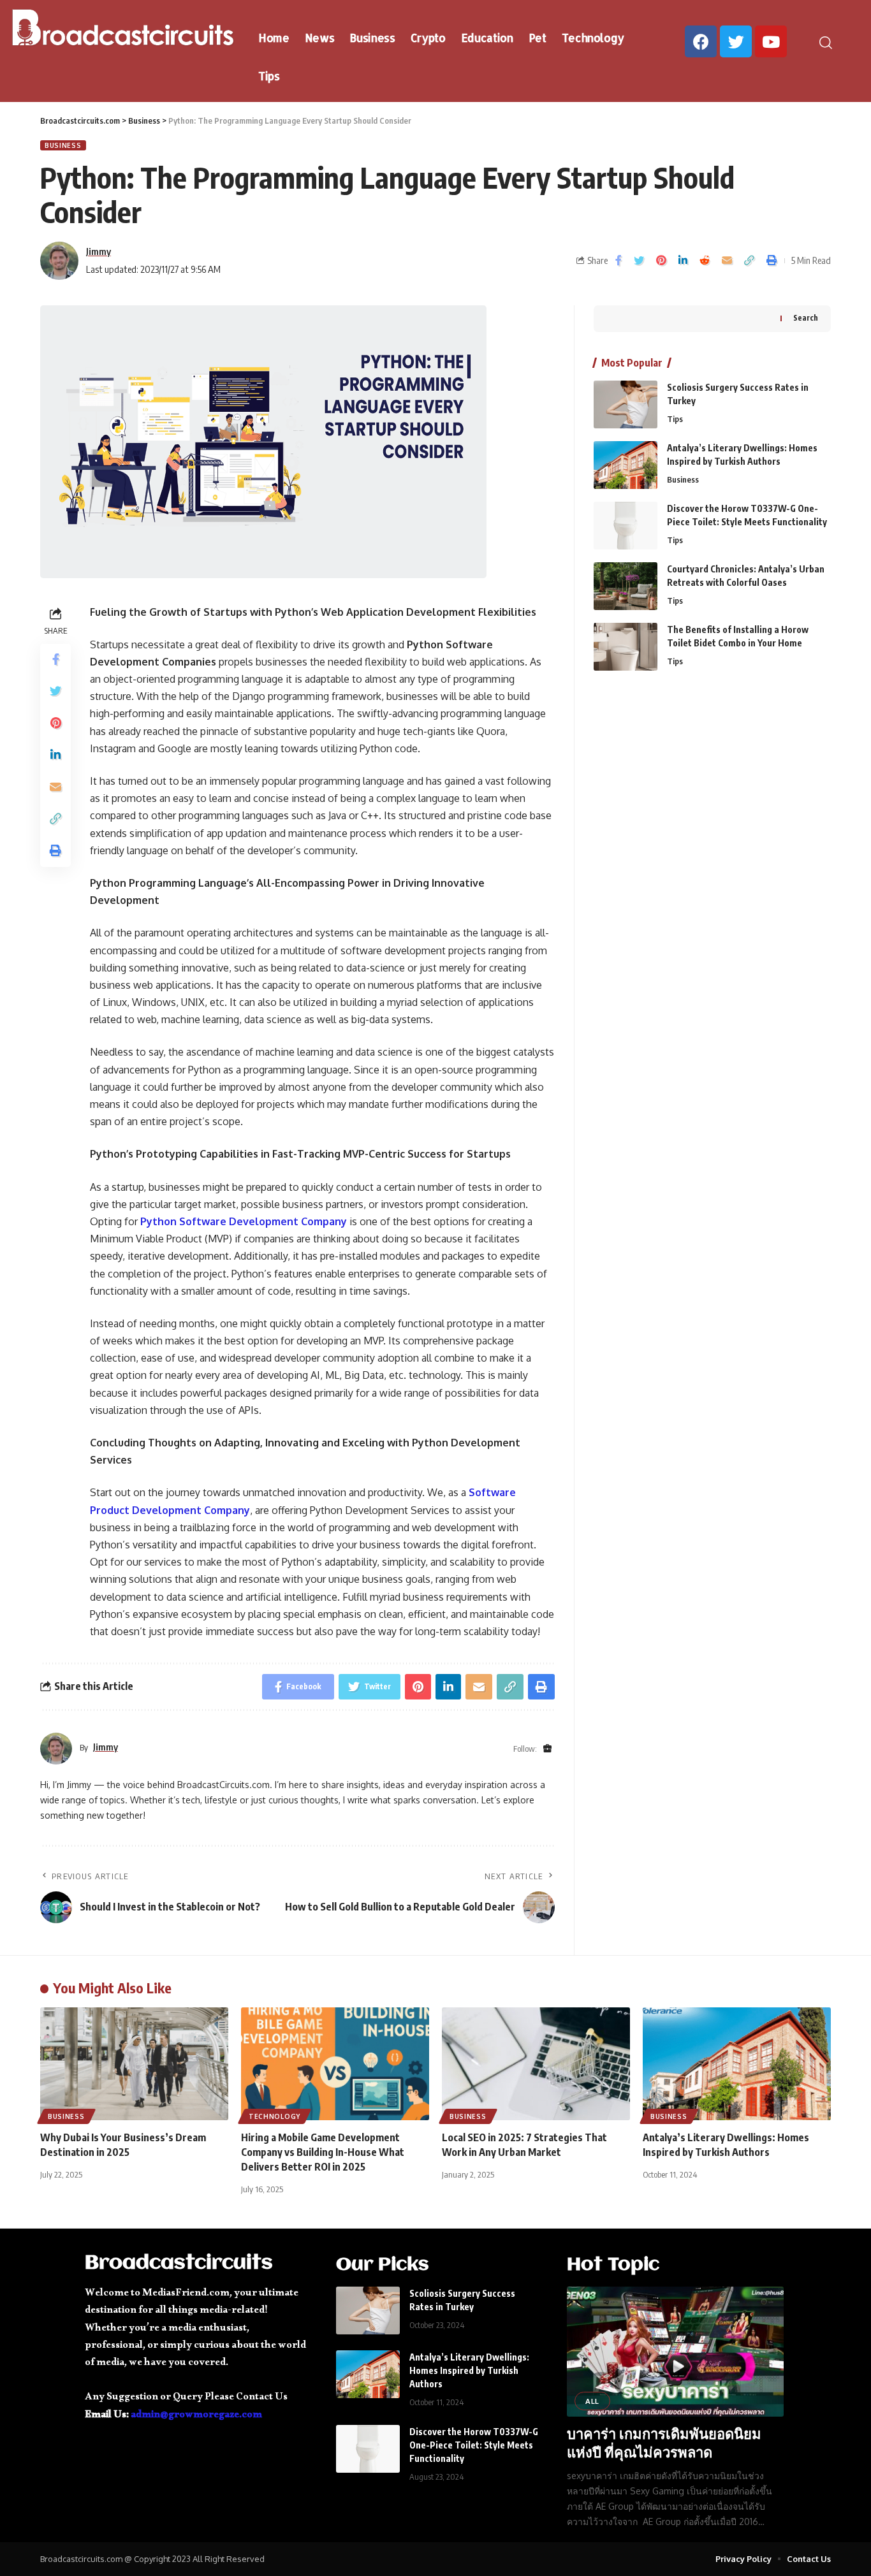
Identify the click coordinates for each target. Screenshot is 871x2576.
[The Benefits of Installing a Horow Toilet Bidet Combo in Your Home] (626, 647)
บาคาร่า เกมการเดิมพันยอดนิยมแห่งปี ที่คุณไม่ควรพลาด (664, 2442)
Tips (675, 419)
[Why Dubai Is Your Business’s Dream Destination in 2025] (134, 2064)
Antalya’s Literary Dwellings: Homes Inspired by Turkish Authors (469, 2370)
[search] (832, 43)
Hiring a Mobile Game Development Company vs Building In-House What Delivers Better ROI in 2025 (323, 2152)
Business (63, 145)
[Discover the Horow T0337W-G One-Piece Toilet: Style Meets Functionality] (626, 526)
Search (806, 318)
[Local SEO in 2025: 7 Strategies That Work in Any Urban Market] (536, 2064)
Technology (274, 2116)
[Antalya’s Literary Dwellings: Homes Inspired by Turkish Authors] (626, 465)
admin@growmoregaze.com (196, 2416)
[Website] (547, 1749)
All (592, 2401)
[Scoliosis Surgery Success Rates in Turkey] (626, 404)
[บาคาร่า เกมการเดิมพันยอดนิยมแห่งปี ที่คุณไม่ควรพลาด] (675, 2352)
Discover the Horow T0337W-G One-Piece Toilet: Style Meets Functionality (474, 2445)
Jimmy (99, 251)
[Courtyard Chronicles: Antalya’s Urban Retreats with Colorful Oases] (626, 586)
